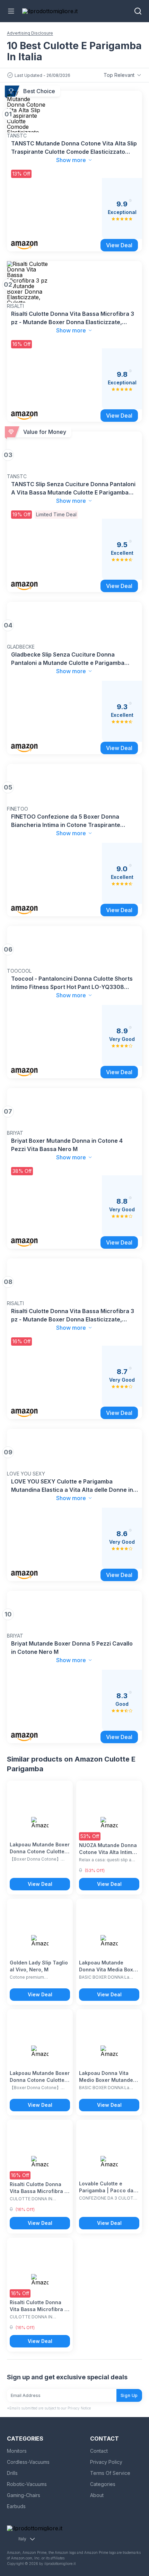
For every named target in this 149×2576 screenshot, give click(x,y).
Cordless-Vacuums (28, 2462)
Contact (99, 2451)
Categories (103, 2484)
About (97, 2495)
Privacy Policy (106, 2462)
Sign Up (129, 2395)
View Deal (40, 1884)
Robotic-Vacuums (27, 2484)
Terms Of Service (110, 2473)
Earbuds (16, 2506)
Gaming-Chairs (24, 2495)
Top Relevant (119, 75)
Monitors (17, 2451)
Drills (12, 2473)
